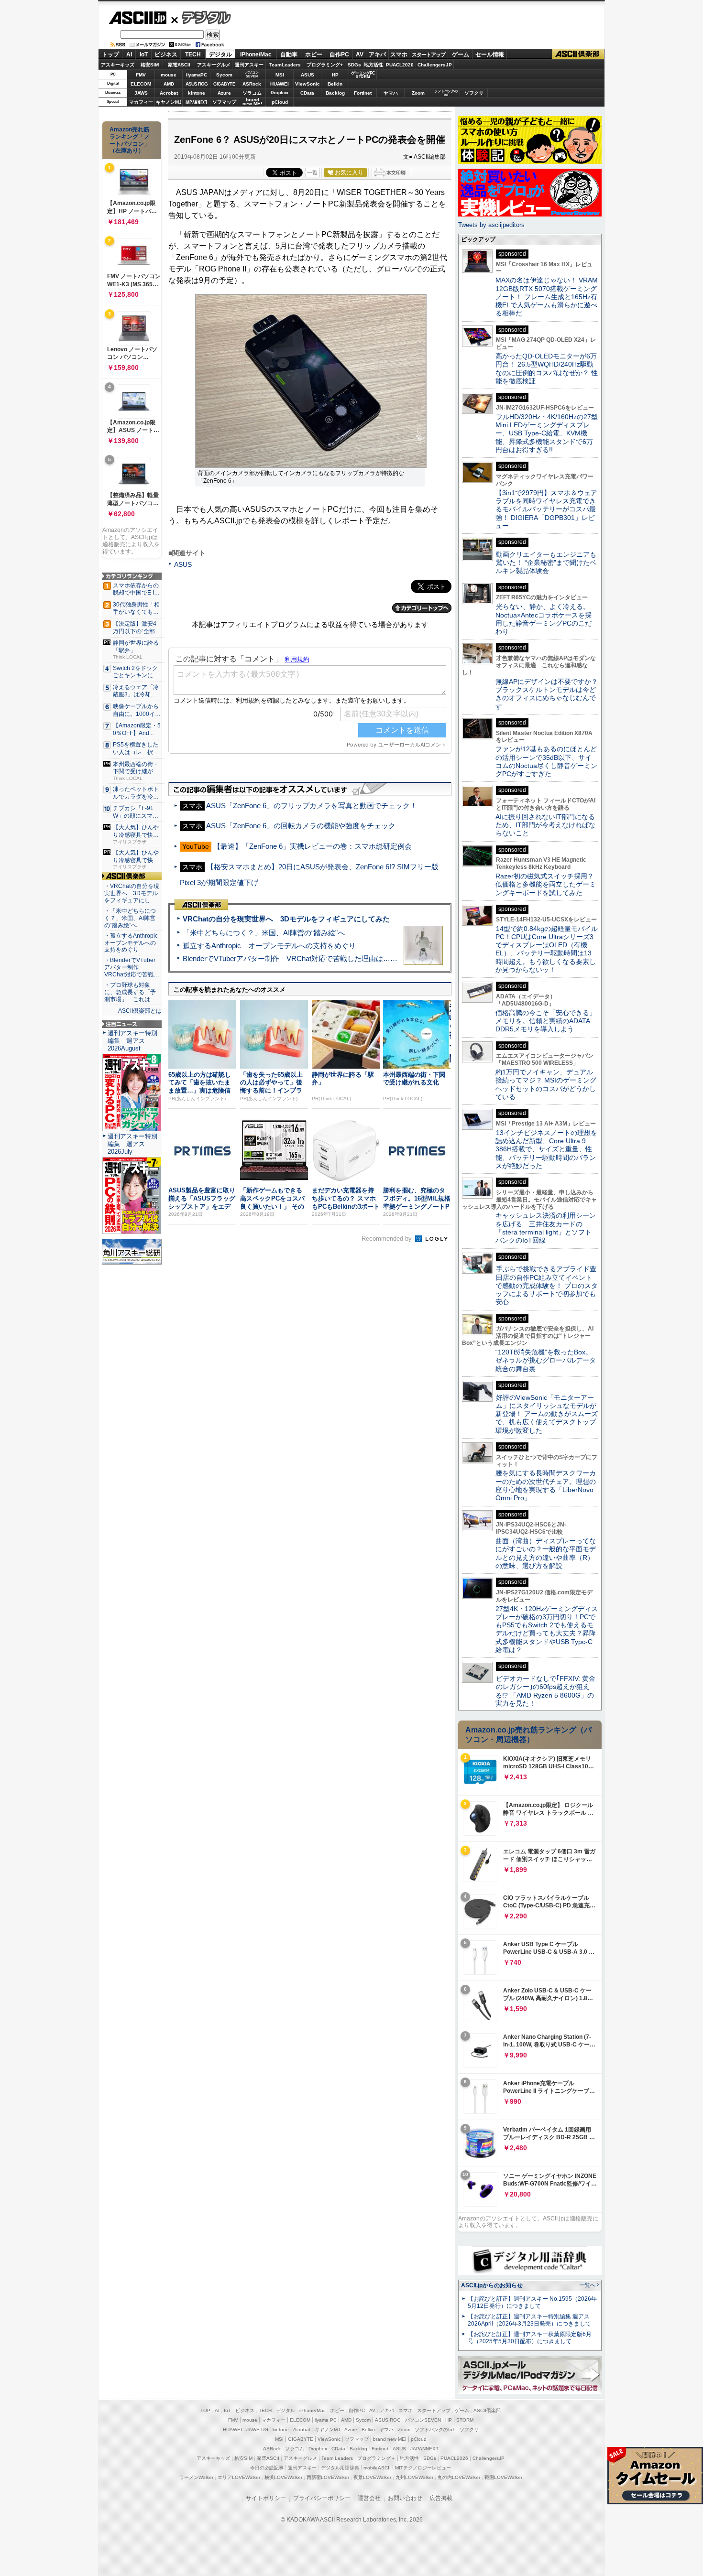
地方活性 (373, 65)
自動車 (289, 54)
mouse (169, 75)
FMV (141, 75)
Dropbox (280, 93)
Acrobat (169, 93)
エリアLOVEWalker (239, 2477)
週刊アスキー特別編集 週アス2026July (132, 1144)
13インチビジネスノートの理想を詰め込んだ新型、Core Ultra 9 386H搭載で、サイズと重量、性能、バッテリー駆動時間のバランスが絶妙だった (546, 1149)
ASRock (252, 84)
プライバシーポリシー (322, 2498)
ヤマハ (391, 93)
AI (129, 54)
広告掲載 (441, 2498)
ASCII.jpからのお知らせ (492, 2285)
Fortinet (363, 93)
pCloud (280, 102)
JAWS (141, 93)
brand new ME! (390, 2439)
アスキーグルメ (214, 65)
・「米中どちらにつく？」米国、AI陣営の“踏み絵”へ (130, 918)
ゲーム (461, 54)
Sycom (224, 75)
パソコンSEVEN (252, 74)
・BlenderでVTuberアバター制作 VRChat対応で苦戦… (132, 967)
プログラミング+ (325, 65)
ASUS (308, 75)
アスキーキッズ (118, 65)
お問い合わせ (405, 2498)
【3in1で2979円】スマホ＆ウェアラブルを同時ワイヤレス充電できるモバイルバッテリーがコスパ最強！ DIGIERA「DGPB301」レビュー (546, 509)
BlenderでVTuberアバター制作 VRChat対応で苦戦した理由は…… (290, 958)
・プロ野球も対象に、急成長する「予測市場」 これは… (130, 992)
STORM (465, 2420)
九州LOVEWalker (414, 2477)
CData (307, 93)
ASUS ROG (197, 84)
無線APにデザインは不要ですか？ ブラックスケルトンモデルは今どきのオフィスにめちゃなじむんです (550, 694)
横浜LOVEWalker (283, 2477)
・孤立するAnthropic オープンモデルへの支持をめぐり (132, 943)
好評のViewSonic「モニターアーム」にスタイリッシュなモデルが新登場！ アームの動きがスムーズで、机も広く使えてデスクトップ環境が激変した (547, 1414)
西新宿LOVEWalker (328, 2477)
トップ (110, 54)
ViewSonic (308, 84)
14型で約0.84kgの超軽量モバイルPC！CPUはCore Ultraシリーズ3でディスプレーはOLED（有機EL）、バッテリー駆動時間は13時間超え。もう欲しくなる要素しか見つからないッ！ (547, 949)
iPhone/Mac (256, 54)
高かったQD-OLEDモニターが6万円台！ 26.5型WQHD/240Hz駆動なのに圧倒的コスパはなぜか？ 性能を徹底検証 (547, 368)
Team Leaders (337, 2458)
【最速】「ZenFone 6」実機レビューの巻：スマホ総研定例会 (313, 846)
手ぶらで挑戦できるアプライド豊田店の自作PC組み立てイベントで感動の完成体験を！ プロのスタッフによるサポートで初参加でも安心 (547, 1285)
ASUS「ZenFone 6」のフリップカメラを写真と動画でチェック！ (312, 806)
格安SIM (150, 65)
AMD (169, 84)
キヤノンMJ (169, 102)
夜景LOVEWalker (372, 2477)
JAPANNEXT (196, 102)
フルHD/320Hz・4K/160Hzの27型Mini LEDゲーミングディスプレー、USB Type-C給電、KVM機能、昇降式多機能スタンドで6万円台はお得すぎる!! (547, 433)
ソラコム (252, 93)
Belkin (335, 84)
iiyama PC (326, 2420)
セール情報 (490, 54)
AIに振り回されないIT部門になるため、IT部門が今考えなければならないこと (545, 825)
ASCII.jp (137, 18)
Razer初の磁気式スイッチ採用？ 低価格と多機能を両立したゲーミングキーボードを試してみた (548, 884)
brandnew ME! (252, 102)
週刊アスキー (249, 65)
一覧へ (588, 2285)
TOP (205, 2410)
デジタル (201, 17)
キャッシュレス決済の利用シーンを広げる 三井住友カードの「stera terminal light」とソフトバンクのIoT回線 (546, 1228)
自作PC (339, 54)
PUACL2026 (400, 65)
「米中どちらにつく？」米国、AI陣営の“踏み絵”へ (264, 933)
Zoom (418, 93)
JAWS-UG (257, 2430)
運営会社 (369, 2498)
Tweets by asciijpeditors (491, 225)
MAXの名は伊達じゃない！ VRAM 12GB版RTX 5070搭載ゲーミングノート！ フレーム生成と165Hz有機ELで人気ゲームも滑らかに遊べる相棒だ (547, 297)
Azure (224, 93)
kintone (197, 93)
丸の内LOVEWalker (459, 2477)
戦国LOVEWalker (503, 2477)
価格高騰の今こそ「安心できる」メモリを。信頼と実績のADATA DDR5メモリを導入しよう (546, 1021)
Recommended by (388, 1239)
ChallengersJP (435, 65)
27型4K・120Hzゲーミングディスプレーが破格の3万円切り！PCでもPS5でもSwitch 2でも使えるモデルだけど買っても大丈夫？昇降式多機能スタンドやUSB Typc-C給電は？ (547, 1629)
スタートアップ (428, 54)
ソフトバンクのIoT (446, 93)
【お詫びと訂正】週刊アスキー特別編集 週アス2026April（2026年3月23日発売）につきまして (529, 2320)
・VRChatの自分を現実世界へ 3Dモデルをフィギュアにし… (132, 893)
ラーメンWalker (196, 2477)
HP (335, 75)
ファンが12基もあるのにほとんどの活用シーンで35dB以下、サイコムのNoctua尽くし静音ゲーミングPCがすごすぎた (546, 761)
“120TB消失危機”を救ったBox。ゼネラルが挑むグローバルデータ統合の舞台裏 (546, 1360)
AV (360, 54)
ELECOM (141, 84)
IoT (144, 54)
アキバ (377, 54)
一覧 (312, 173)
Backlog (335, 93)
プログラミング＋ (376, 2458)
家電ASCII (179, 65)
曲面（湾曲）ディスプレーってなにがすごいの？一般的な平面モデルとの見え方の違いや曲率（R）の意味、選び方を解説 (546, 1553)
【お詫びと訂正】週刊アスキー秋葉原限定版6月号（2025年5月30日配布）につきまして (530, 2338)
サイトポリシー (266, 2498)
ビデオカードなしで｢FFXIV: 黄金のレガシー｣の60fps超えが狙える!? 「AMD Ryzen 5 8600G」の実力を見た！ (545, 1691)
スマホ (399, 54)
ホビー (314, 54)
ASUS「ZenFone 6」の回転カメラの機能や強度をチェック (301, 826)
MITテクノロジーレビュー (423, 2468)
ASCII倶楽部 (578, 54)
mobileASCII (377, 2468)
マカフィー (141, 102)
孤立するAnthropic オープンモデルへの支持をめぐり (269, 946)
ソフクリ (474, 93)
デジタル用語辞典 (340, 2468)
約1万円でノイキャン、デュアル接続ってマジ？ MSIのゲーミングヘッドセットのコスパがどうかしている (546, 1084)
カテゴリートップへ (422, 608)
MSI (280, 75)
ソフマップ (224, 102)
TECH (193, 54)
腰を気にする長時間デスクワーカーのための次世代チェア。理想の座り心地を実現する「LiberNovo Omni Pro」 (546, 1485)
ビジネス (166, 54)
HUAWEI (280, 84)
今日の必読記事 (267, 2468)
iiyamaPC (196, 75)
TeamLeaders (285, 65)
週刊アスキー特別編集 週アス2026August (132, 1041)
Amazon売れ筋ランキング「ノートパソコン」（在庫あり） (130, 140)
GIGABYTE (224, 84)
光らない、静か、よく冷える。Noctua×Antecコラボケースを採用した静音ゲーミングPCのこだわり (544, 619)
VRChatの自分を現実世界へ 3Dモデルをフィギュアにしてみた (286, 919)
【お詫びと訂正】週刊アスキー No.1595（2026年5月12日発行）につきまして (532, 2302)
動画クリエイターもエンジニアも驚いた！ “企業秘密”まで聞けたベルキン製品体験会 (546, 563)
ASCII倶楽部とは (140, 1011)
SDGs (354, 65)
